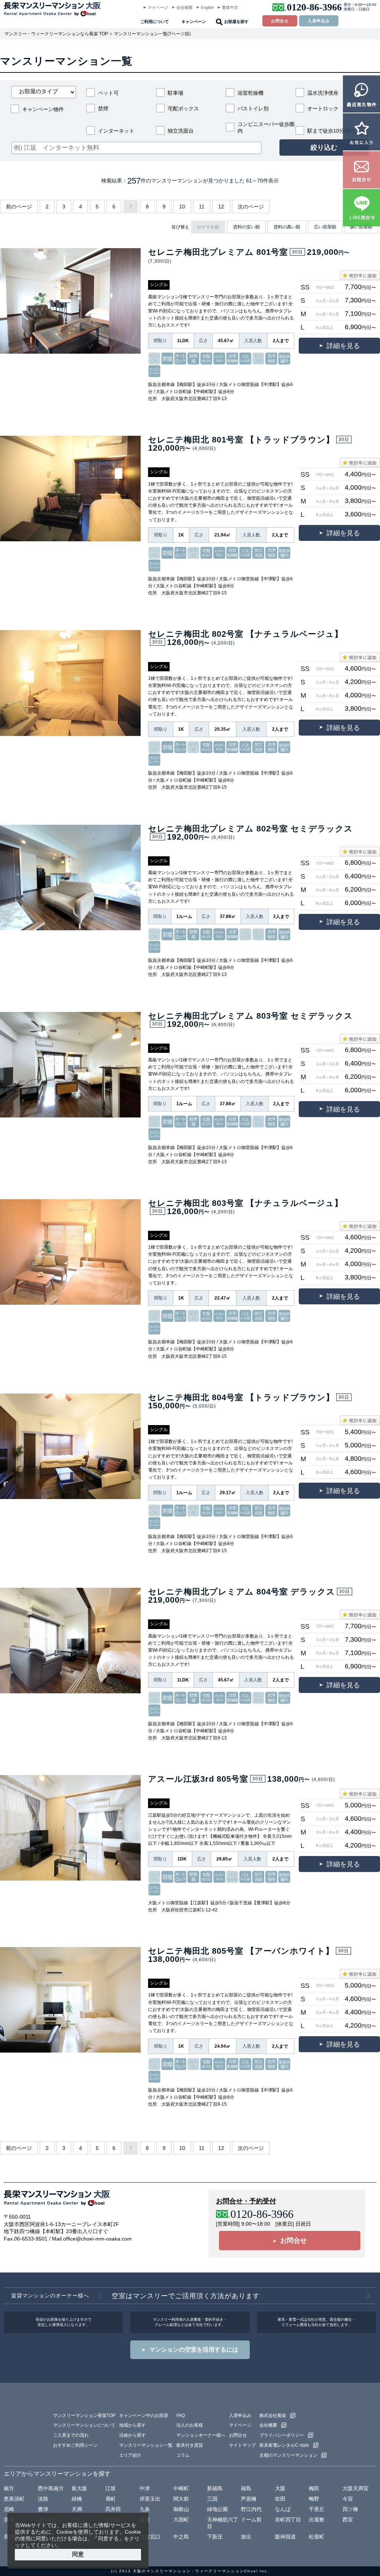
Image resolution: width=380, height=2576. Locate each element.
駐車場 (176, 93)
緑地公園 (217, 2509)
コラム (183, 2455)
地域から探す (132, 2425)
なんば (283, 2509)
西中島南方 (51, 2488)
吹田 (280, 2499)
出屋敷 (317, 2520)
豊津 (43, 2509)
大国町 (181, 2520)
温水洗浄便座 (323, 93)
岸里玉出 (150, 2499)
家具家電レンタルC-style (284, 2445)
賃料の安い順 (246, 227)
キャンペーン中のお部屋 (144, 2416)
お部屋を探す (236, 22)
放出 (246, 2537)
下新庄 (215, 2537)
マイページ (158, 7)
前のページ (19, 207)
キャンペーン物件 (43, 109)
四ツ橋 (350, 2509)
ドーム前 (251, 2520)
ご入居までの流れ (71, 2435)
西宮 (348, 2520)
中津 (145, 2488)
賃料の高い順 (287, 227)
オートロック (323, 108)
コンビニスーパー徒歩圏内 (266, 127)
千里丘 (317, 2509)
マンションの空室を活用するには (194, 2350)
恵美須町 (14, 2499)
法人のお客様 (190, 2425)
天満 (77, 2509)
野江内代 (251, 2509)
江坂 (111, 2488)
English (207, 7)
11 (202, 207)
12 (221, 207)
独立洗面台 (181, 131)
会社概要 (184, 7)
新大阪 (79, 2488)
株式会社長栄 (273, 2416)
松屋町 (317, 2537)
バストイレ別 (253, 108)
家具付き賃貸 (190, 2445)
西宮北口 (150, 2537)
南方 (9, 2488)
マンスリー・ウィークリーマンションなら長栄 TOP (56, 34)
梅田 (314, 2488)
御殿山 (181, 2509)
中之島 (181, 2537)
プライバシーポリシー (282, 2435)
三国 (212, 2499)
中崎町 (181, 2488)
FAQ (181, 2416)
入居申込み (319, 21)
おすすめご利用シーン (75, 2445)
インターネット (116, 131)
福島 (246, 2488)
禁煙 (103, 108)
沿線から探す (132, 2435)
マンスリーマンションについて (84, 2425)
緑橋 (77, 2499)
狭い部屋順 (361, 227)
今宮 (348, 2499)
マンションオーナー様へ (201, 2435)
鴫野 (314, 2499)
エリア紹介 (130, 2455)
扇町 (111, 2499)
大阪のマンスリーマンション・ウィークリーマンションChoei (195, 2571)
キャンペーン (194, 22)
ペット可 (108, 93)
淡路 (43, 2499)
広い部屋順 (325, 227)
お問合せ (280, 21)
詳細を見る (343, 346)
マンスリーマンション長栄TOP (84, 2416)
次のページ (251, 207)
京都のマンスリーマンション (288, 2455)
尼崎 (9, 2509)
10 (182, 207)
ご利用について (155, 22)
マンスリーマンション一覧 (146, 2445)
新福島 (215, 2488)
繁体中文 (230, 7)
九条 (145, 2509)
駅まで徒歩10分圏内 (331, 131)
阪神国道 (285, 2537)
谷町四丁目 (288, 2520)
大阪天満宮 (356, 2488)
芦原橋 (249, 2499)
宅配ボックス (183, 108)
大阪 (280, 2488)
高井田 (113, 2509)
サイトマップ (242, 2445)
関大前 (181, 2499)
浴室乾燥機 (250, 93)
